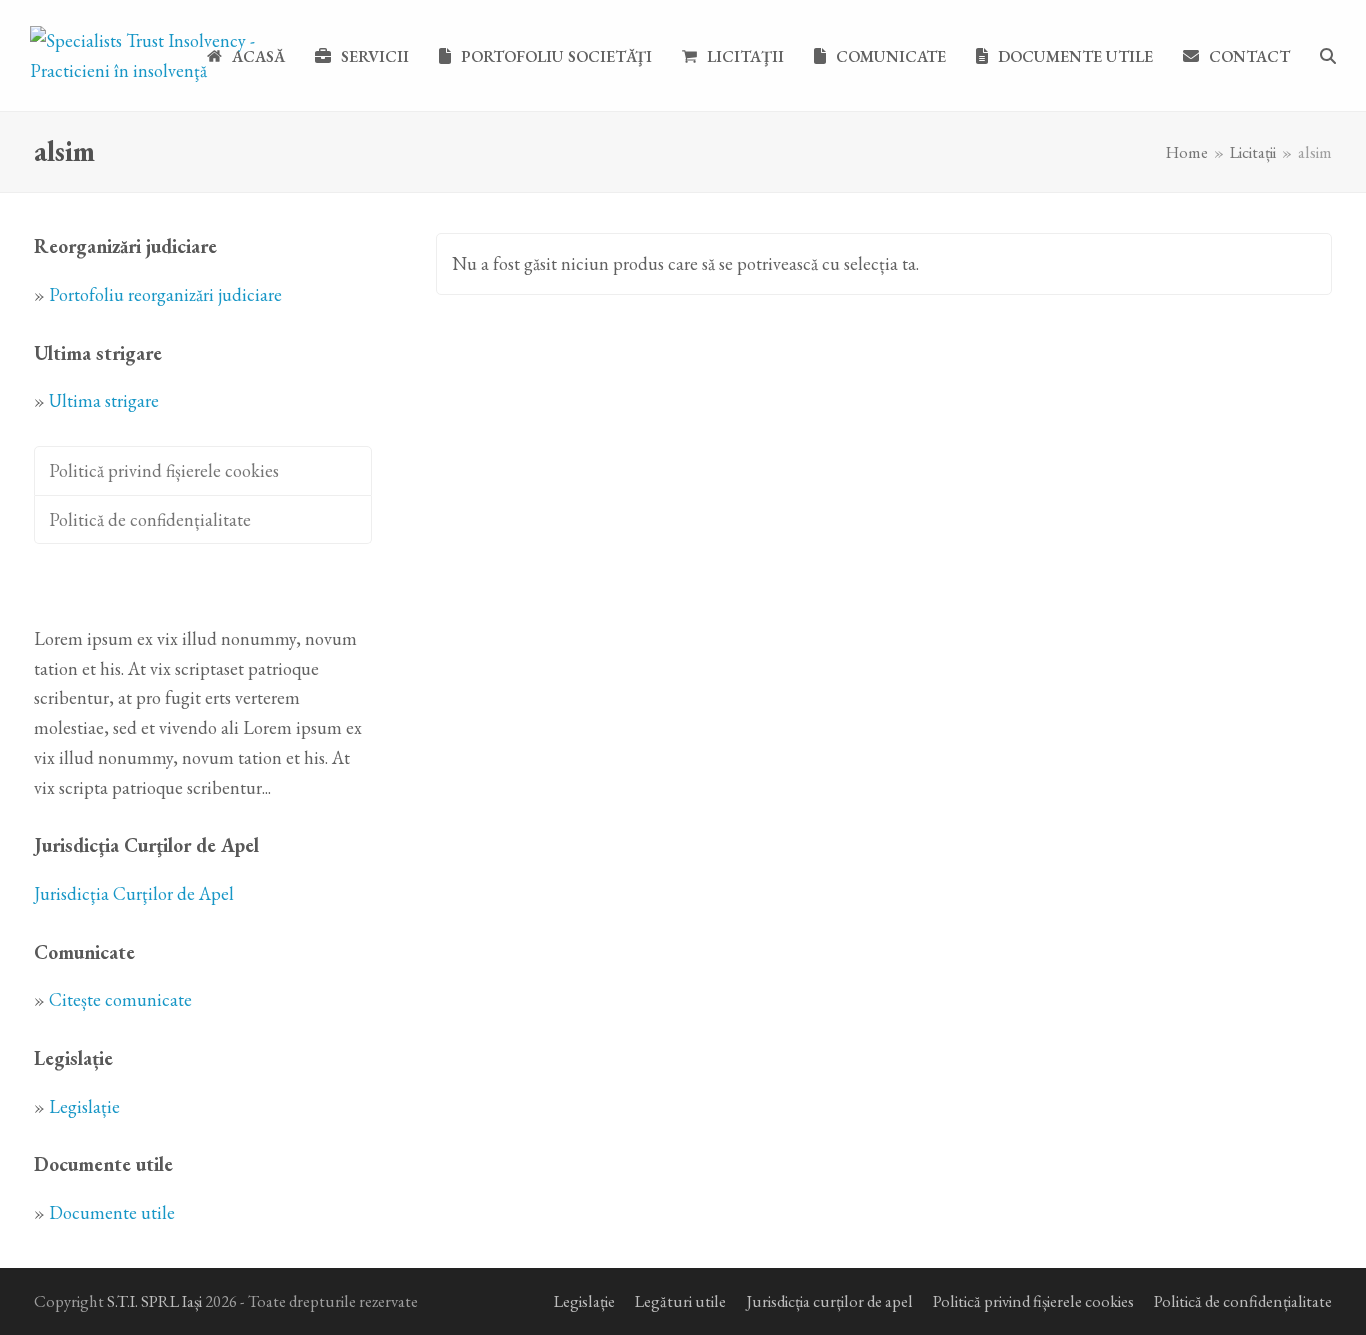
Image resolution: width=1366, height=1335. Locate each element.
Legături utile (680, 1301)
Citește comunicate (120, 999)
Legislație (84, 1106)
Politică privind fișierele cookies (164, 470)
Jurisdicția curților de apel (829, 1301)
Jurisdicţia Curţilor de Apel (134, 893)
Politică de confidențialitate (150, 519)
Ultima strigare (104, 400)
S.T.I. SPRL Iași (154, 1301)
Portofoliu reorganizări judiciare (165, 294)
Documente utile (112, 1212)
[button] (1328, 56)
